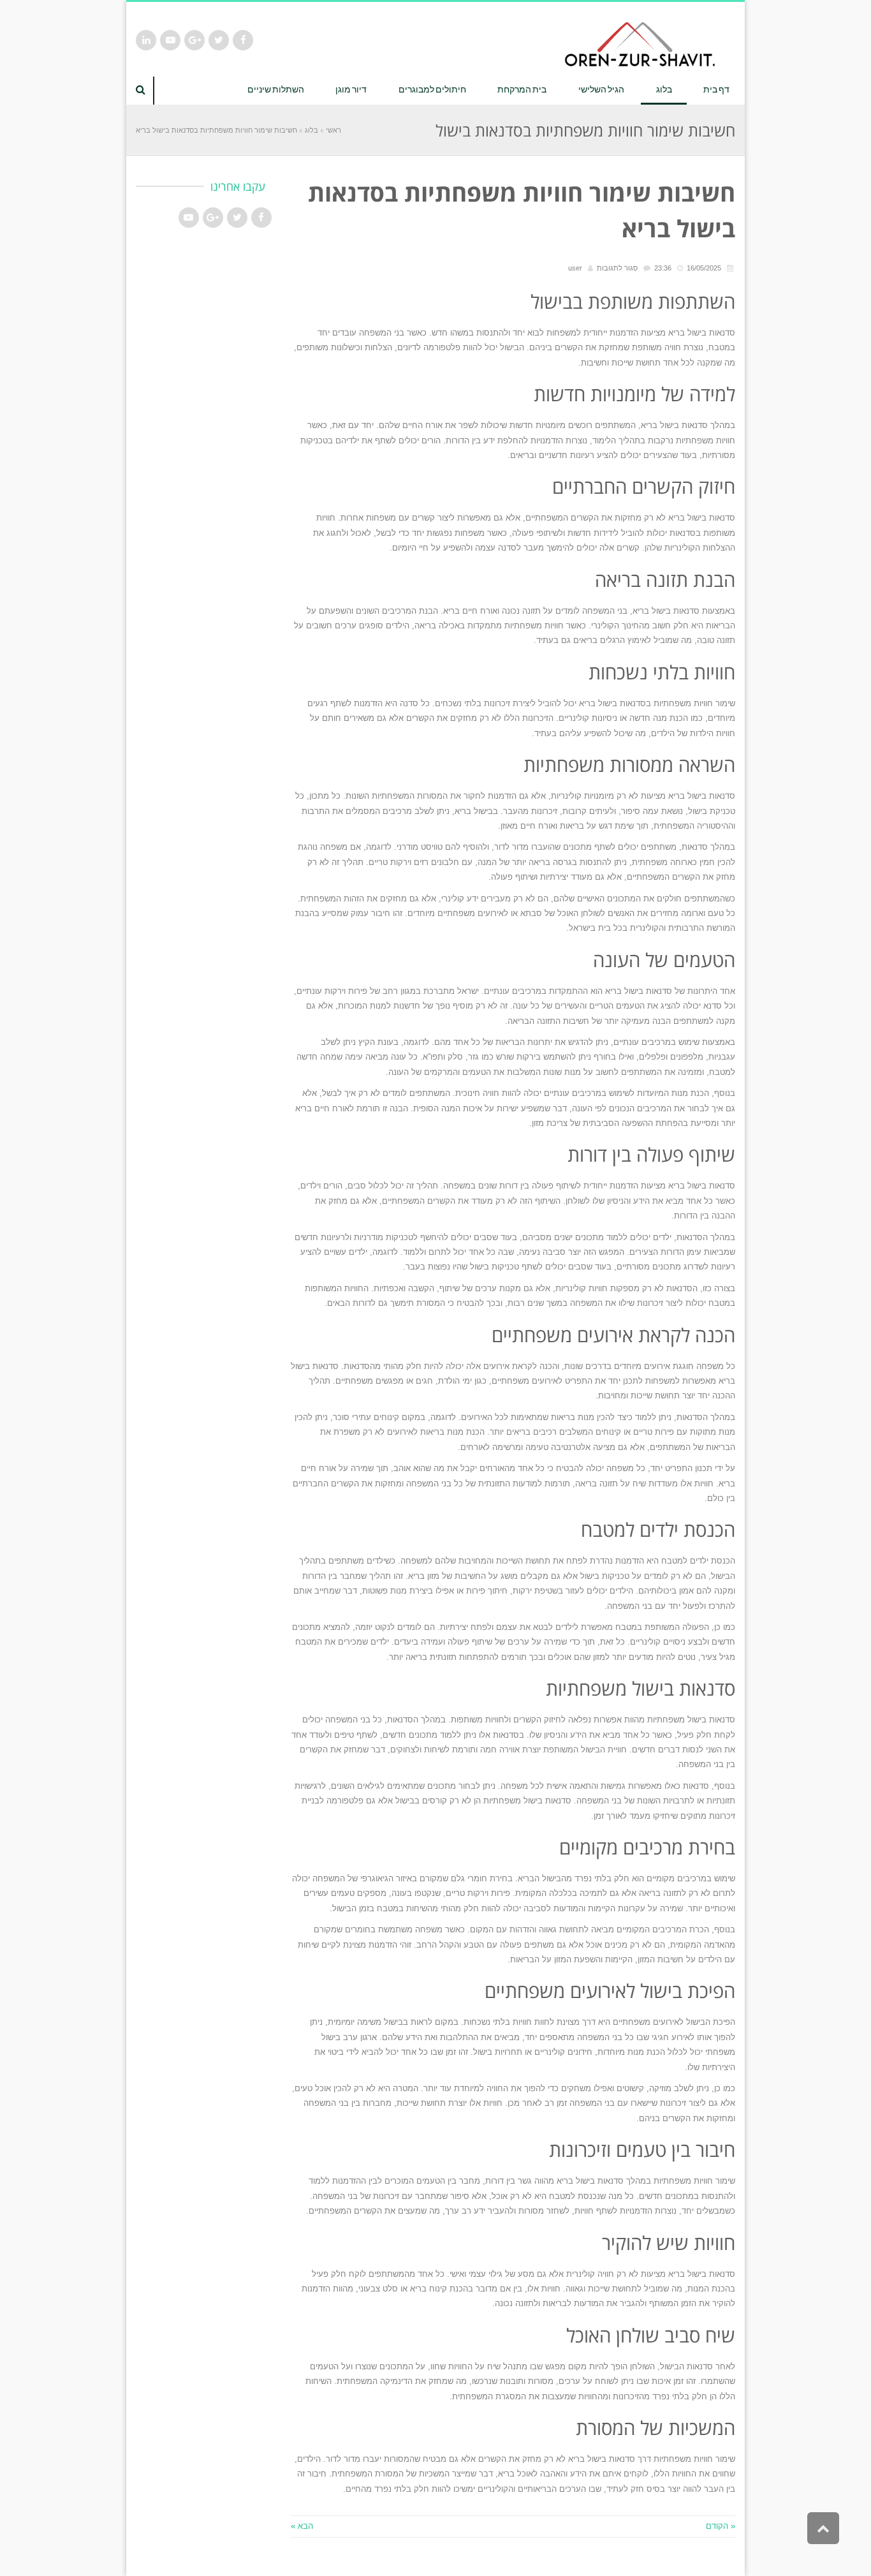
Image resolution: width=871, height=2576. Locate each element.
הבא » (302, 2526)
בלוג (311, 130)
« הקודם (721, 2526)
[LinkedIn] (146, 40)
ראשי (333, 130)
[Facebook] (243, 40)
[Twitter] (219, 40)
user (575, 268)
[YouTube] (170, 40)
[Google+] (194, 40)
